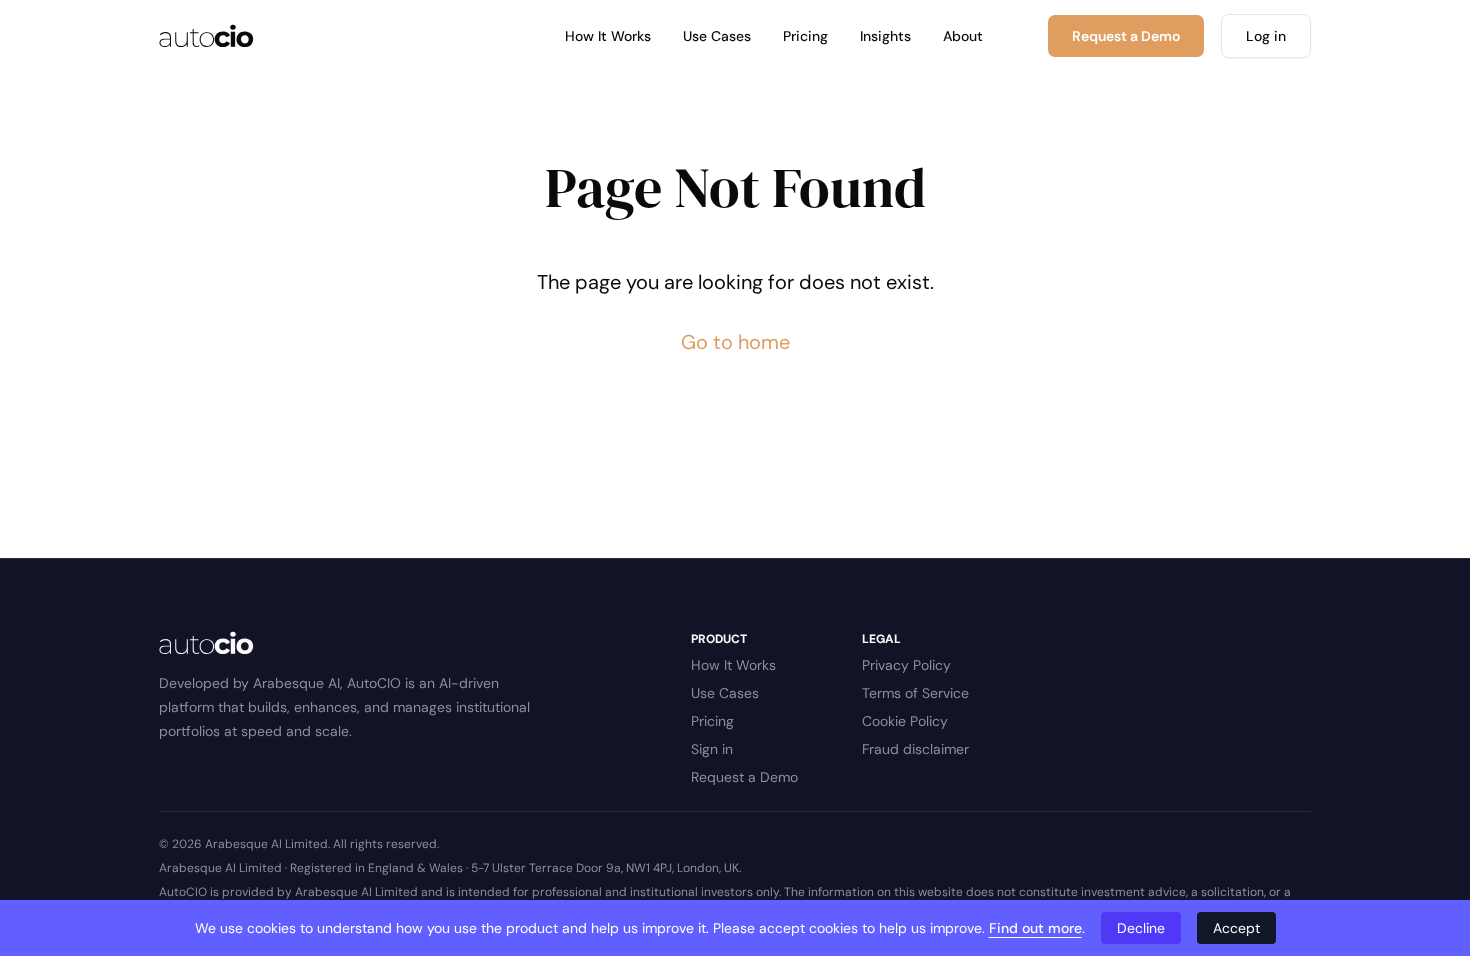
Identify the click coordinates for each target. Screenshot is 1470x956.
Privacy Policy (906, 665)
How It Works (608, 36)
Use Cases (717, 36)
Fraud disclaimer (915, 749)
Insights (885, 36)
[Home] (206, 36)
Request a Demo (744, 777)
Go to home (735, 342)
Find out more (1035, 928)
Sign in (712, 749)
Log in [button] (1266, 36)
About (963, 36)
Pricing (805, 36)
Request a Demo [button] (1126, 36)
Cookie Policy (905, 721)
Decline (1141, 928)
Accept (1236, 928)
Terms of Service (915, 693)
